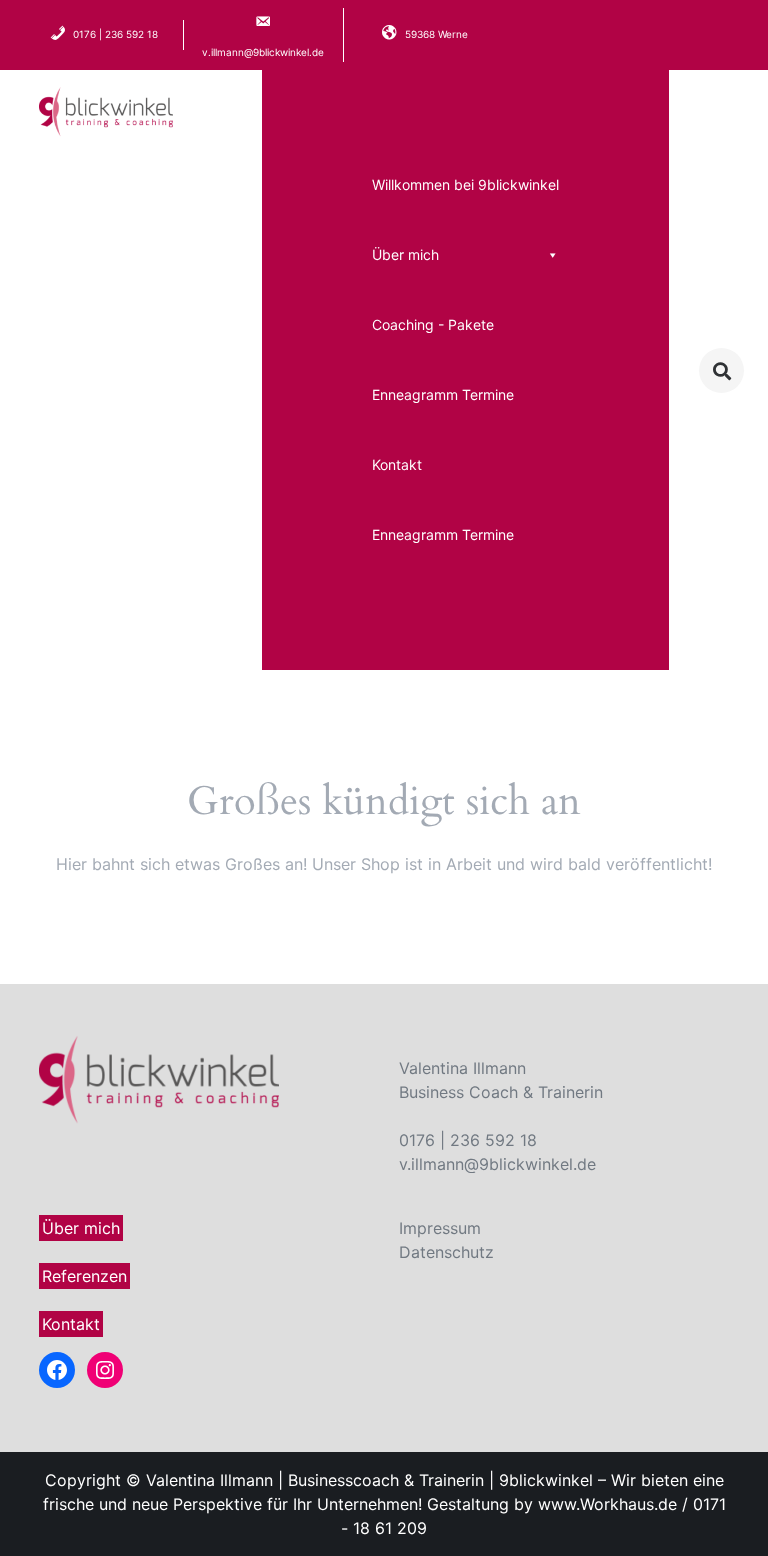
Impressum (440, 1228)
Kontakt (397, 464)
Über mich (405, 254)
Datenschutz (446, 1252)
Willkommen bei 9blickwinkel (465, 184)
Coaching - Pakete (433, 324)
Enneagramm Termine (443, 394)
